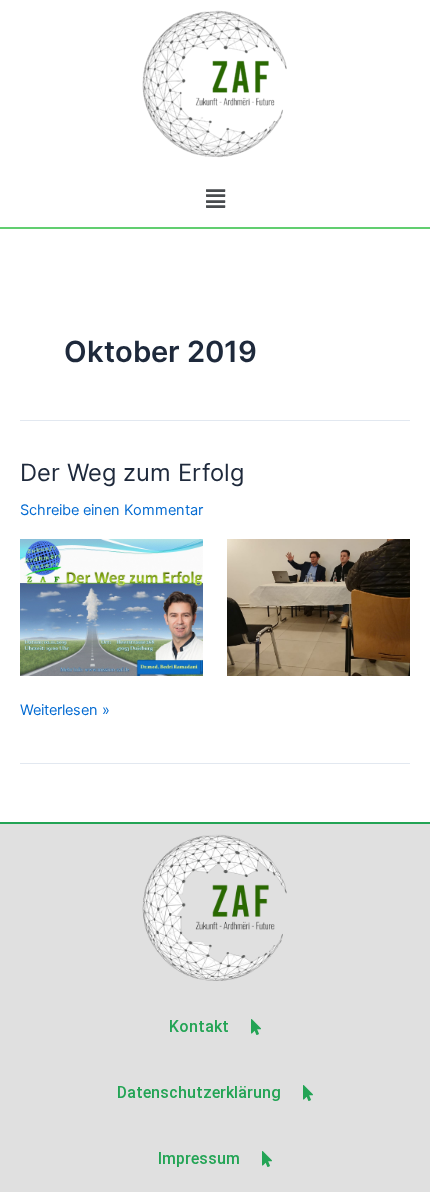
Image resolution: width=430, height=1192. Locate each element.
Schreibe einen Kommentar (111, 510)
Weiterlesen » (65, 708)
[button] (215, 198)
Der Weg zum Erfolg (132, 472)
